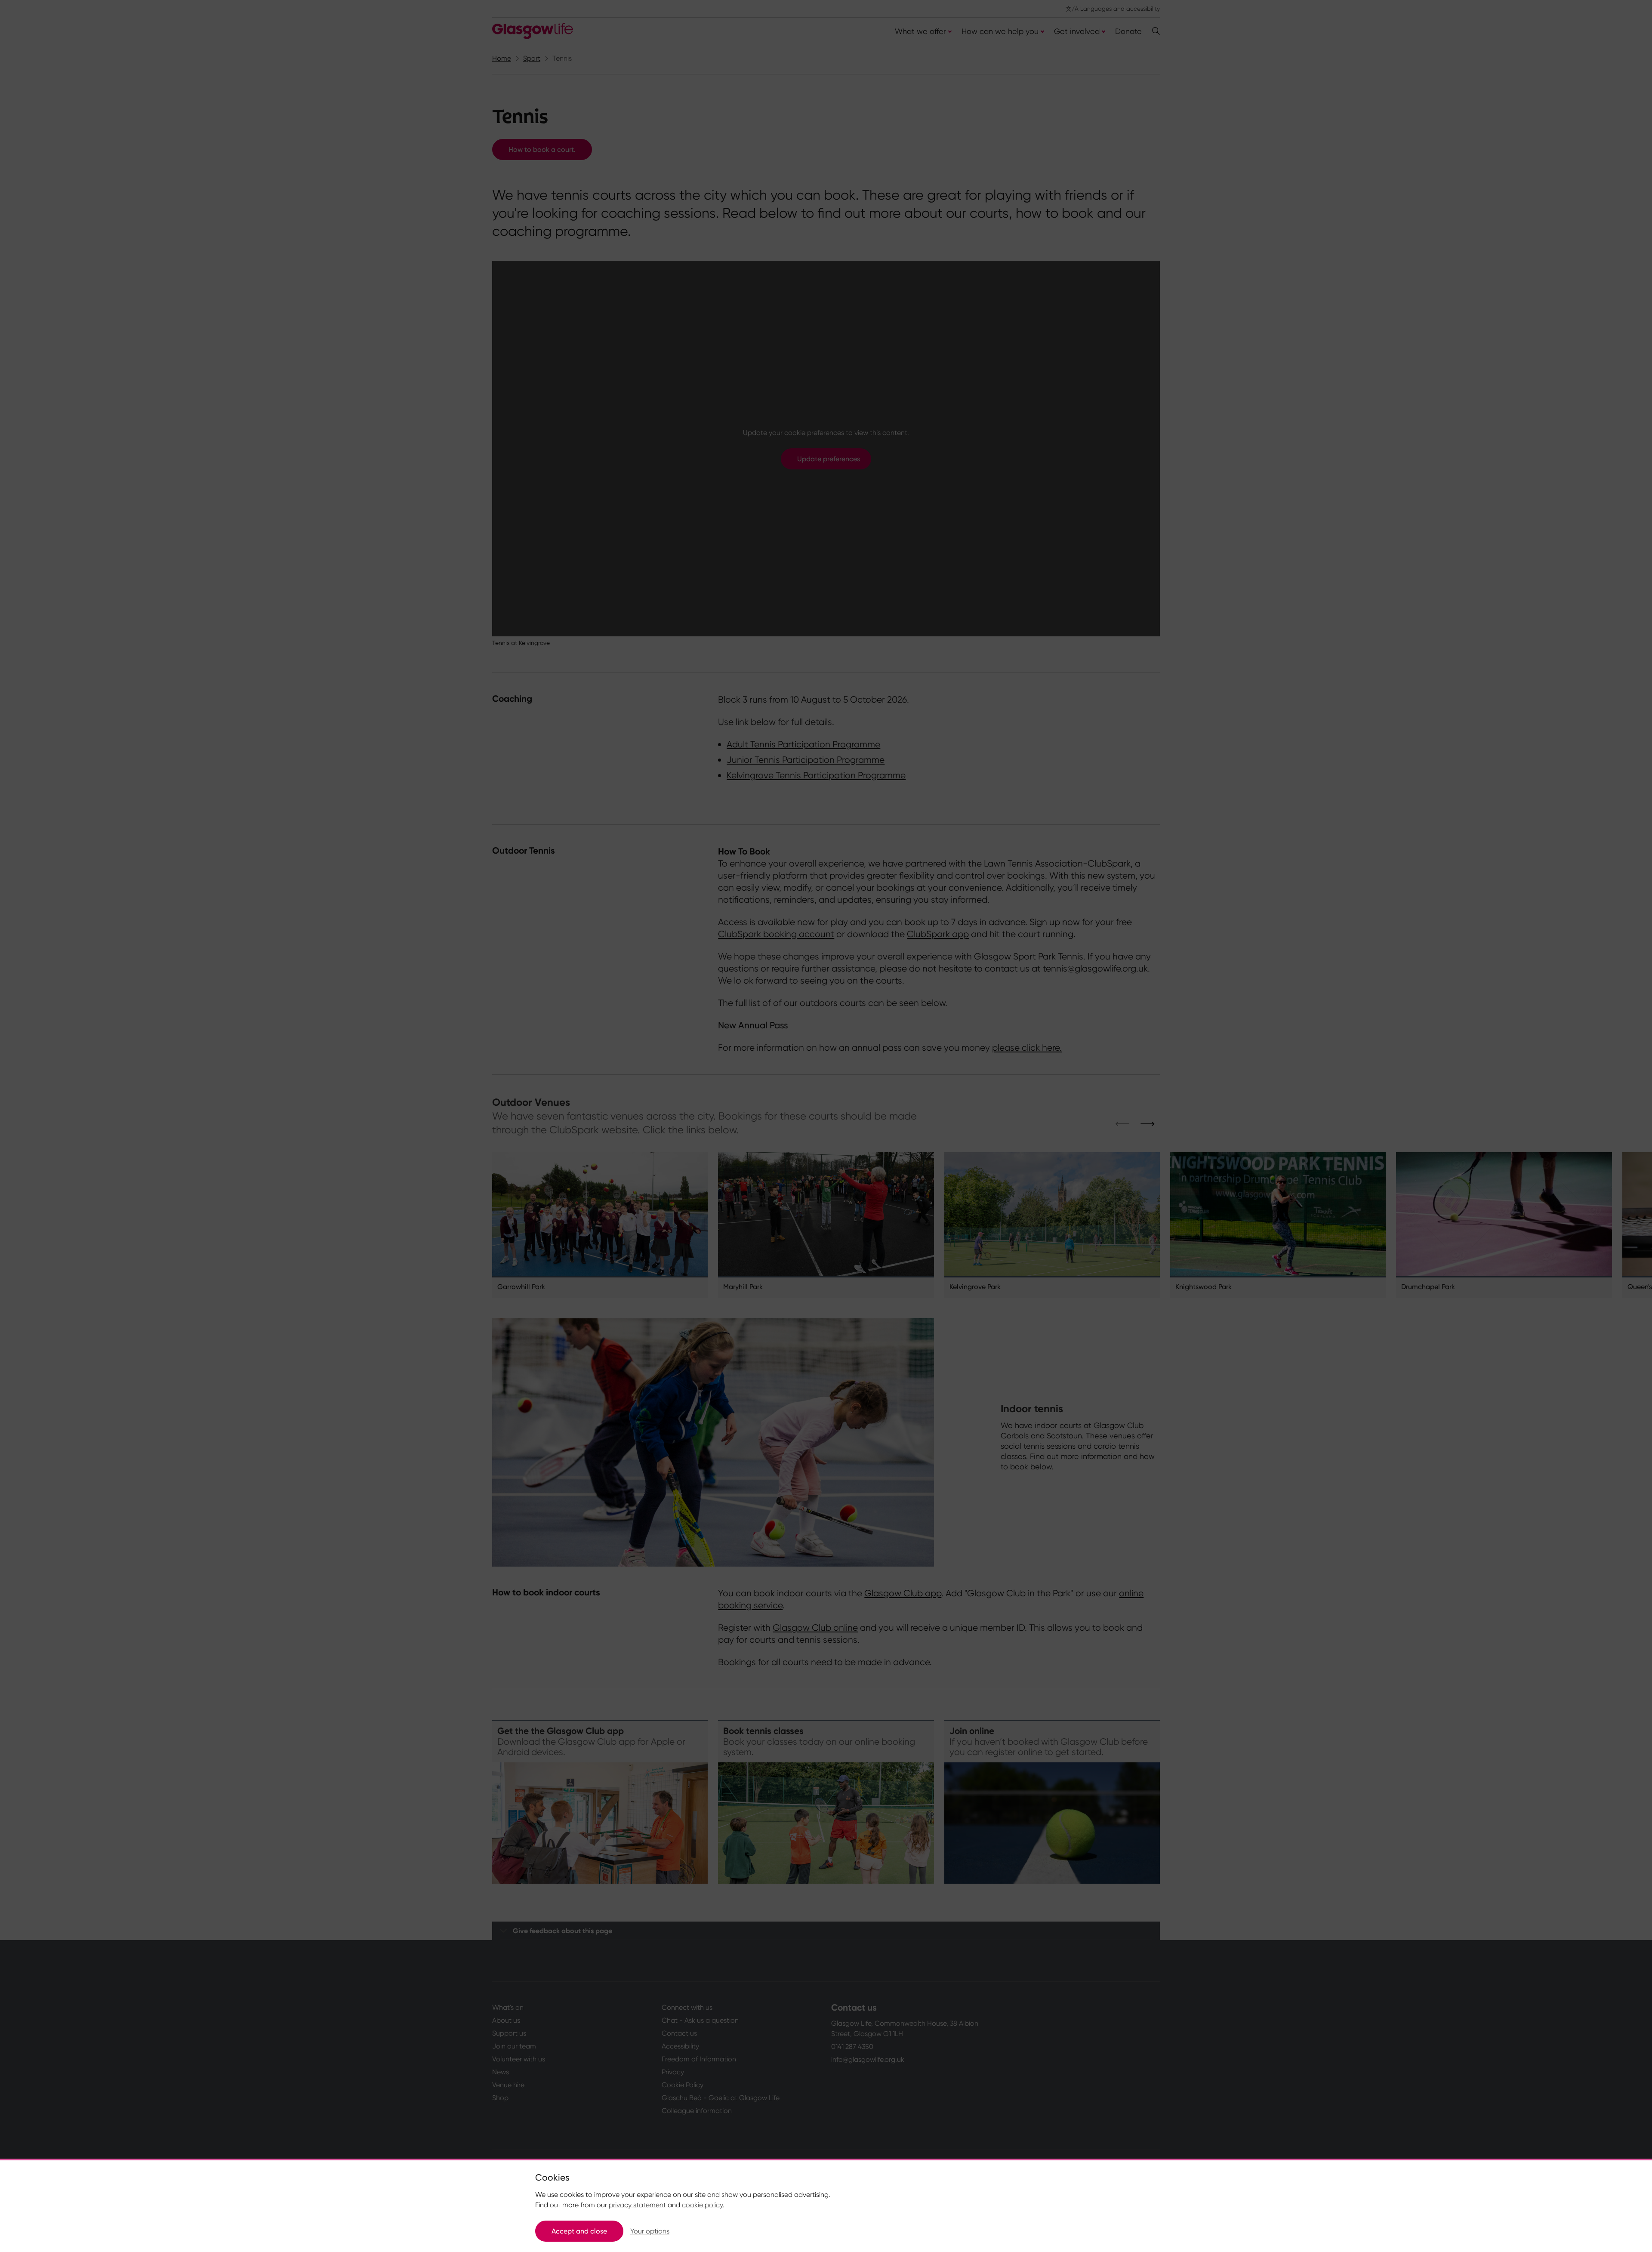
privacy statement (637, 2205)
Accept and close (579, 2231)
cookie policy (702, 2205)
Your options (650, 2231)
